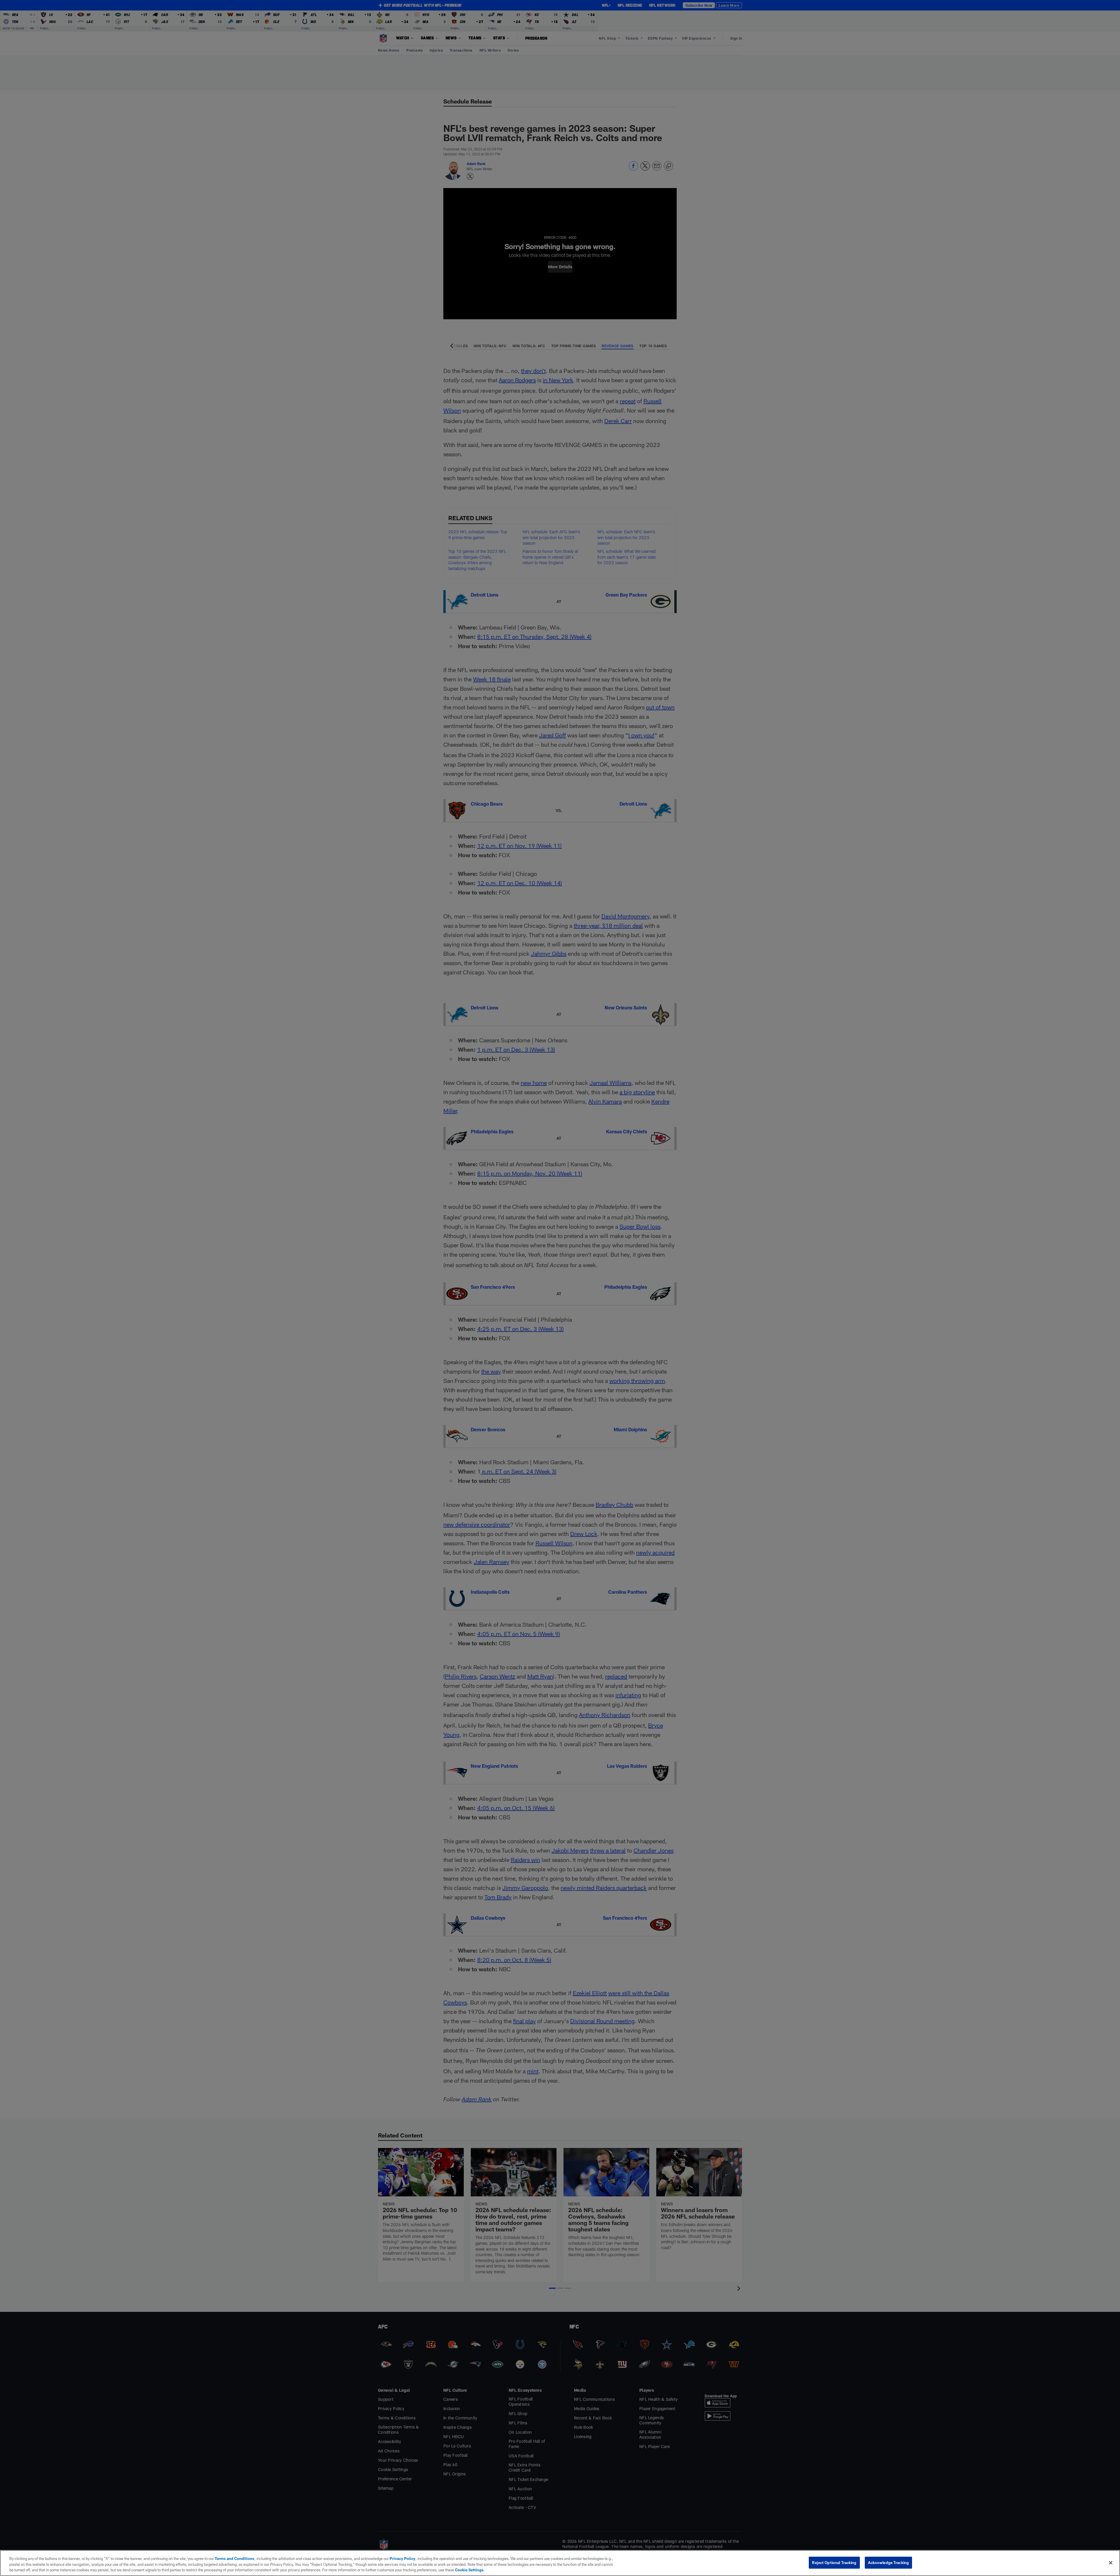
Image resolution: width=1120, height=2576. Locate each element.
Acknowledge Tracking (889, 2562)
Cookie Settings (469, 2570)
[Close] (1111, 2563)
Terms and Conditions (235, 2559)
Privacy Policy (402, 2559)
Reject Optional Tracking (834, 2562)
